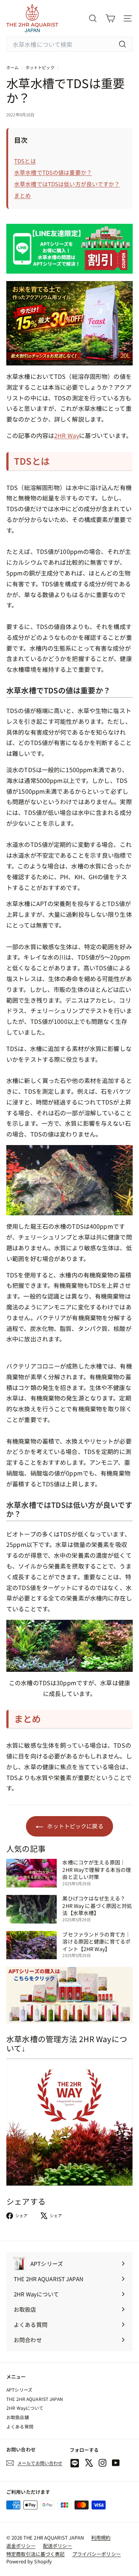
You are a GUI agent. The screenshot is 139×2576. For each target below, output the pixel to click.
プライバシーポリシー (97, 2554)
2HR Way (67, 435)
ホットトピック (40, 67)
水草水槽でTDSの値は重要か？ (53, 172)
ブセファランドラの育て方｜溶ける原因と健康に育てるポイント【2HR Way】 (96, 1942)
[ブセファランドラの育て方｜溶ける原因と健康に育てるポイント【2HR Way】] (32, 1945)
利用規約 (101, 2538)
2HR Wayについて (25, 2408)
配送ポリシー (58, 2546)
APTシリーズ (19, 2390)
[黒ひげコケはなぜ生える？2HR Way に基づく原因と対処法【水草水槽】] (32, 1909)
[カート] (110, 18)
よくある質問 (20, 2426)
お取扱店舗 (18, 2417)
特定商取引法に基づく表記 (36, 2554)
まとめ (22, 195)
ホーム (13, 67)
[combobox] (69, 44)
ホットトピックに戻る (75, 1826)
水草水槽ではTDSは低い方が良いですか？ (67, 184)
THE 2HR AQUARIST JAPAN (35, 2399)
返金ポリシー (21, 2546)
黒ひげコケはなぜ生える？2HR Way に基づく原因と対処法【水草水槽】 (97, 1906)
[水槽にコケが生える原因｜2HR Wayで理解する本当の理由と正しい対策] (32, 1873)
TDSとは (25, 161)
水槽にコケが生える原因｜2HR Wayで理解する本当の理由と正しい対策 (97, 1869)
